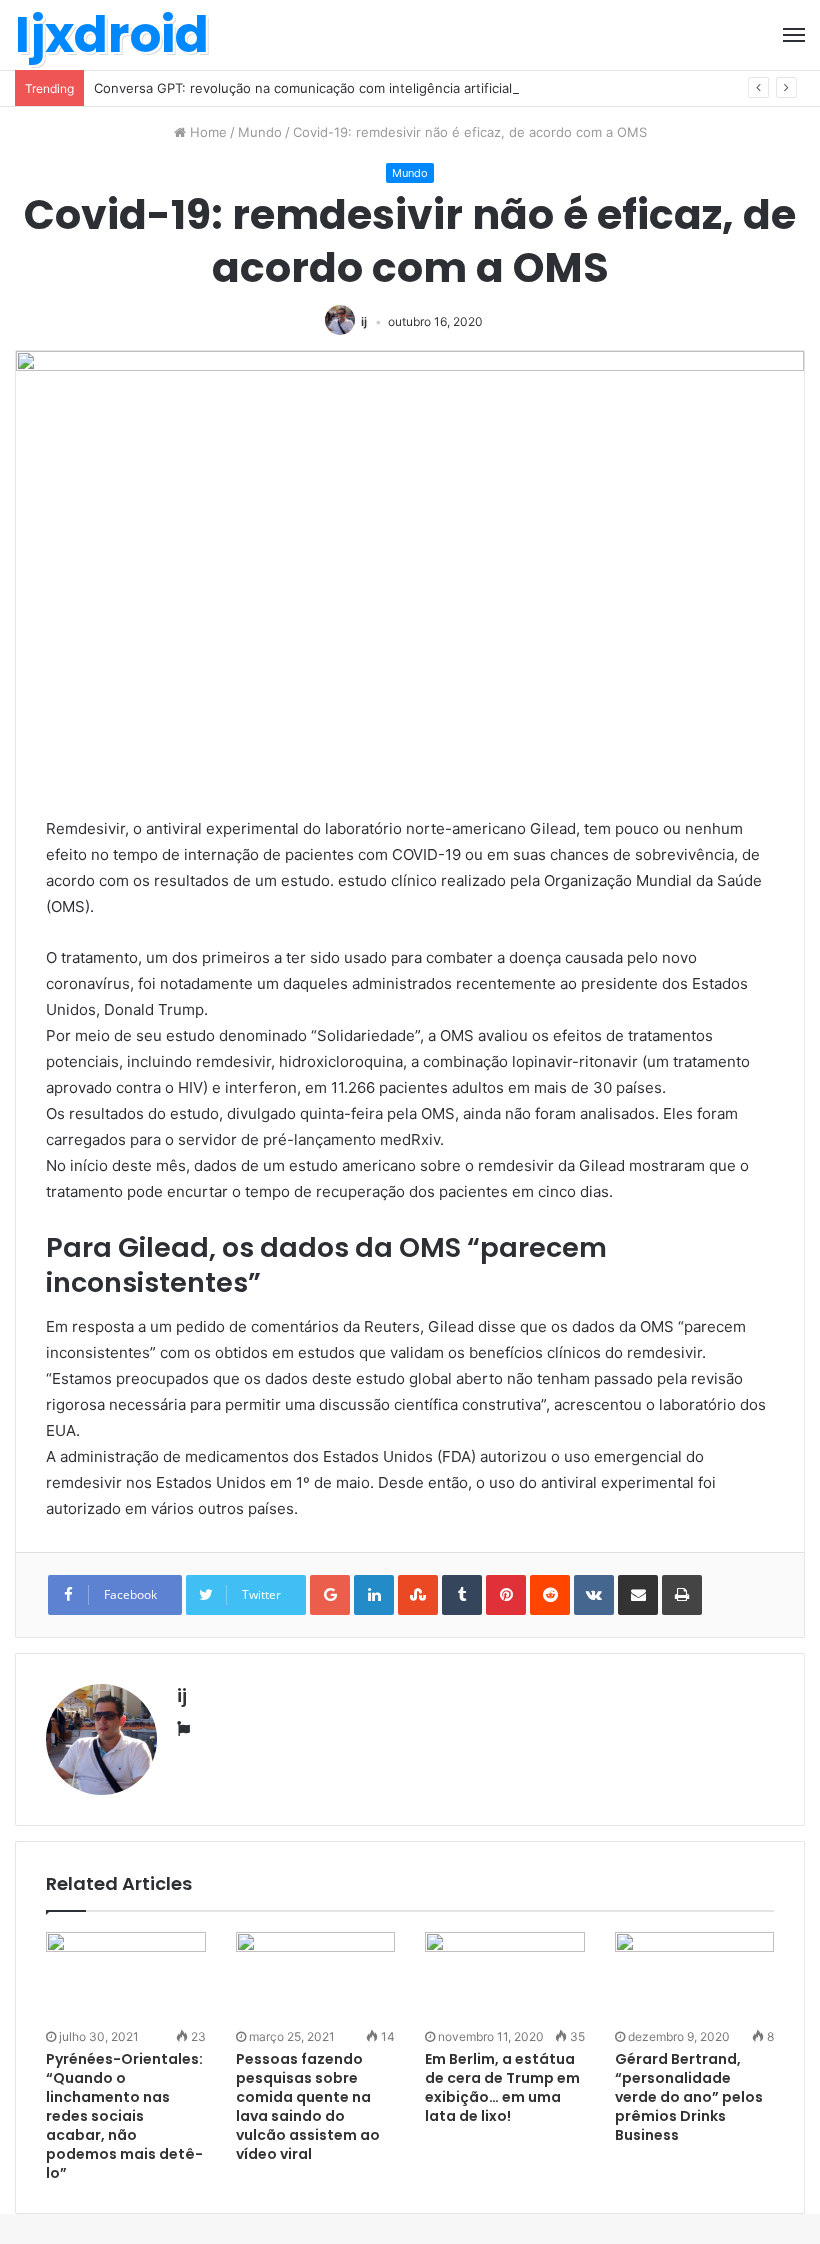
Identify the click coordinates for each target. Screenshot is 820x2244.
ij (364, 321)
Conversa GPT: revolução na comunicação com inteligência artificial (303, 88)
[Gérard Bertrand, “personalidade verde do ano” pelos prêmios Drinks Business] (695, 1977)
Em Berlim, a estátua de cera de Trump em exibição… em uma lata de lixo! (502, 2087)
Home (206, 132)
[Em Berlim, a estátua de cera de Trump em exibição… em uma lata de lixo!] (505, 1977)
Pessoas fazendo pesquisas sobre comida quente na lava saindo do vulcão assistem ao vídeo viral (308, 2106)
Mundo (260, 132)
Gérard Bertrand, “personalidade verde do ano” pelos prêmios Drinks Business (689, 2097)
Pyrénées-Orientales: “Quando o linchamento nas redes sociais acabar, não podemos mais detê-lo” (124, 2116)
